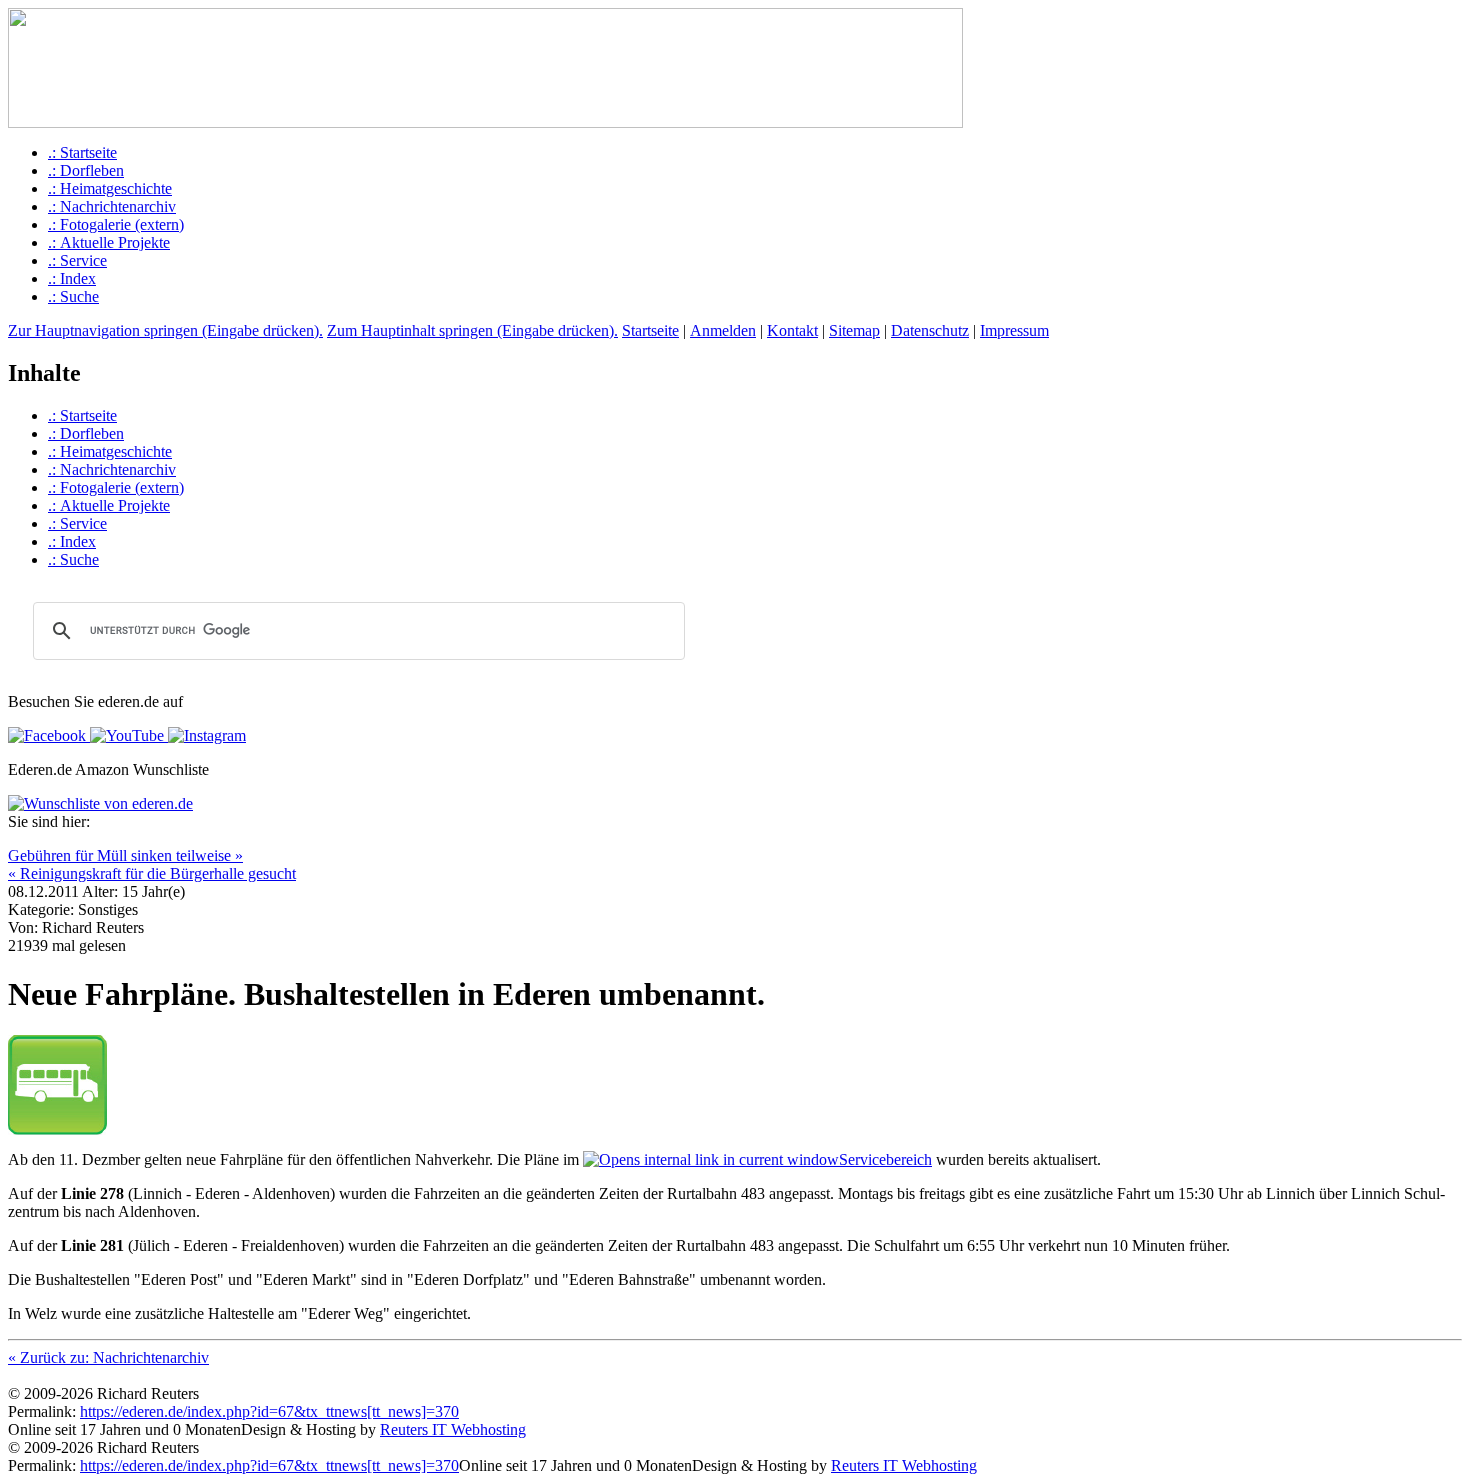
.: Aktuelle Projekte (109, 242)
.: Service (77, 260)
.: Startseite (82, 152)
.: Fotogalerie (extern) (116, 224)
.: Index (72, 278)
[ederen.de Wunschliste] (100, 803)
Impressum (1014, 330)
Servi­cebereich (885, 1159)
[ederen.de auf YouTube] (125, 735)
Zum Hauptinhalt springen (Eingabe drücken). (472, 330)
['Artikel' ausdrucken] (16, 841)
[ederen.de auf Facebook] (47, 735)
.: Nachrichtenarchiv (112, 206)
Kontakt (792, 330)
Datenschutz (930, 330)
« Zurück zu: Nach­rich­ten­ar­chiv (108, 1357)
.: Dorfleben (86, 170)
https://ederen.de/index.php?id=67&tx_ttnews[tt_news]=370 (269, 1411)
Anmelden (723, 330)
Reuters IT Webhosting (453, 1429)
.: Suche (73, 296)
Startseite (650, 330)
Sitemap (854, 330)
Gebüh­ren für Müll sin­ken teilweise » (125, 855)
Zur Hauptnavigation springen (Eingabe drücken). (165, 330)
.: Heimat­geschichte (110, 188)
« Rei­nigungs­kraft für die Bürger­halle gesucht (152, 873)
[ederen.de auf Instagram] (205, 735)
